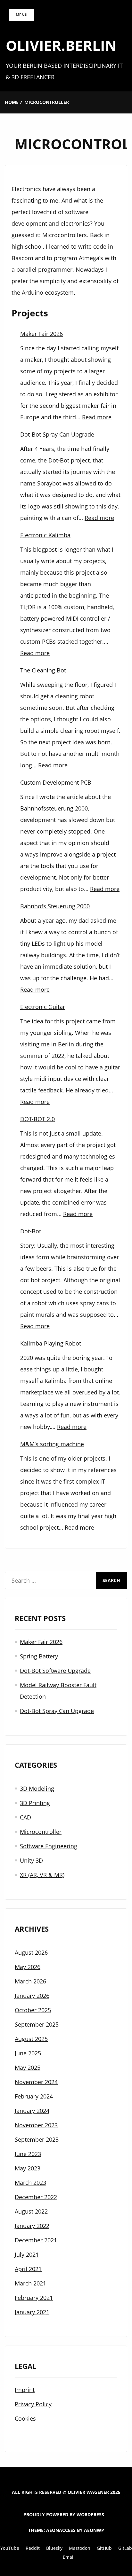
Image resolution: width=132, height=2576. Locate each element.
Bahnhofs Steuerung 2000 (55, 906)
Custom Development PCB (56, 782)
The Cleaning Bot (43, 670)
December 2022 (36, 2197)
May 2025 (28, 2068)
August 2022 (31, 2211)
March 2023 (30, 2183)
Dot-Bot (31, 1231)
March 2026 (30, 1981)
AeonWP (94, 2530)
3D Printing (35, 1803)
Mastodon (80, 2548)
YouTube (10, 2548)
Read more (97, 417)
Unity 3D (31, 1860)
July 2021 (27, 2254)
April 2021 (28, 2269)
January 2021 (32, 2312)
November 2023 (36, 2125)
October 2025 (33, 2010)
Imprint (25, 2390)
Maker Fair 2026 (41, 334)
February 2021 (34, 2298)
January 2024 (32, 2111)
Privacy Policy (33, 2404)
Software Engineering (49, 1846)
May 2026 (28, 1967)
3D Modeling (37, 1788)
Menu (22, 15)
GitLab (125, 2548)
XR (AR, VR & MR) (42, 1875)
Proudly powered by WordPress (64, 2514)
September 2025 (37, 2024)
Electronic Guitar (43, 1007)
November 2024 (36, 2082)
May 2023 (28, 2168)
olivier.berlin (61, 45)
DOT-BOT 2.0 (37, 1119)
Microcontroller (41, 1832)
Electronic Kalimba (45, 535)
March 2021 (30, 2283)
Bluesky (54, 2548)
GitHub (104, 2548)
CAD (25, 1817)
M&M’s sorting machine (52, 1444)
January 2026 (32, 1996)
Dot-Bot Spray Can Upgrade (57, 434)
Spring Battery (39, 1656)
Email (69, 2557)
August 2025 (31, 2039)
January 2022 (32, 2226)
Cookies (25, 2418)
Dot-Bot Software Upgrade (55, 1671)
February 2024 (34, 2096)
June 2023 (28, 2154)
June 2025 (28, 2053)
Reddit (33, 2548)
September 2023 (37, 2139)
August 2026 (31, 1952)
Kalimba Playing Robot (51, 1343)
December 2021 (36, 2240)
